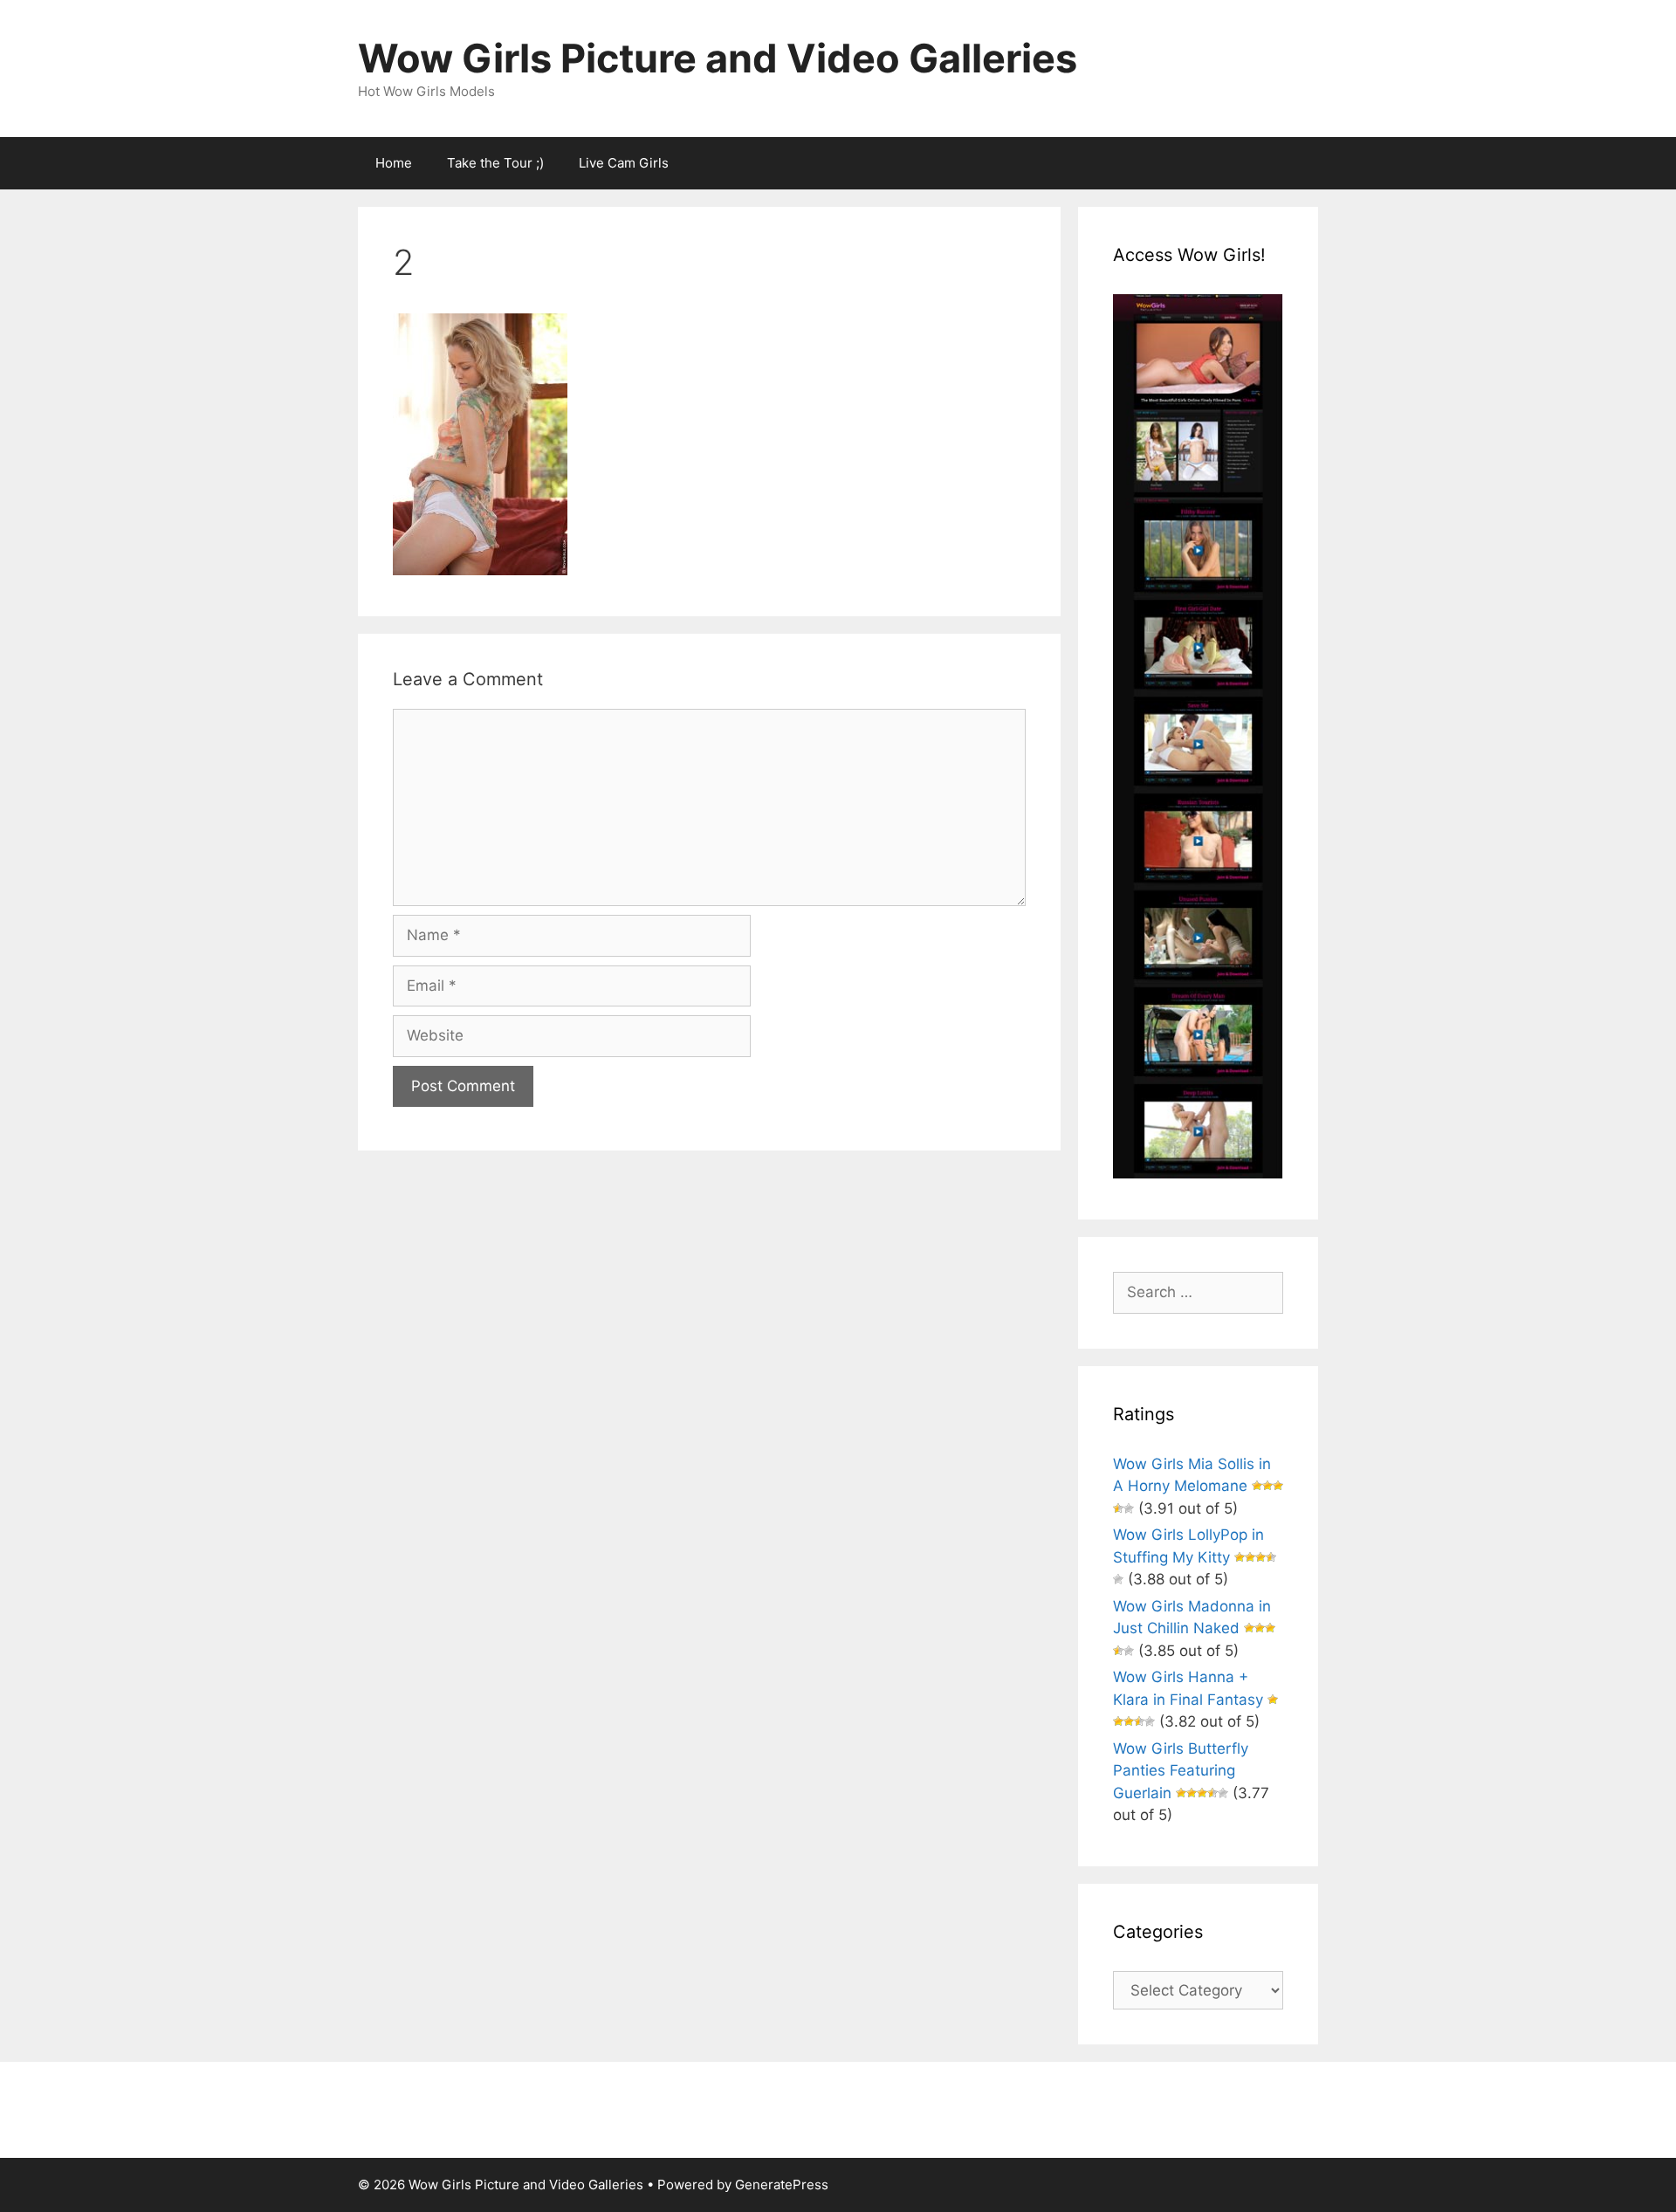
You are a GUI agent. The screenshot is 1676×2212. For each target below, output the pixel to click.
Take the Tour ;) (495, 163)
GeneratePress (782, 2185)
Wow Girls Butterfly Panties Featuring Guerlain (1181, 1771)
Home (394, 163)
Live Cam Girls (624, 163)
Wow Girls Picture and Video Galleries (718, 58)
